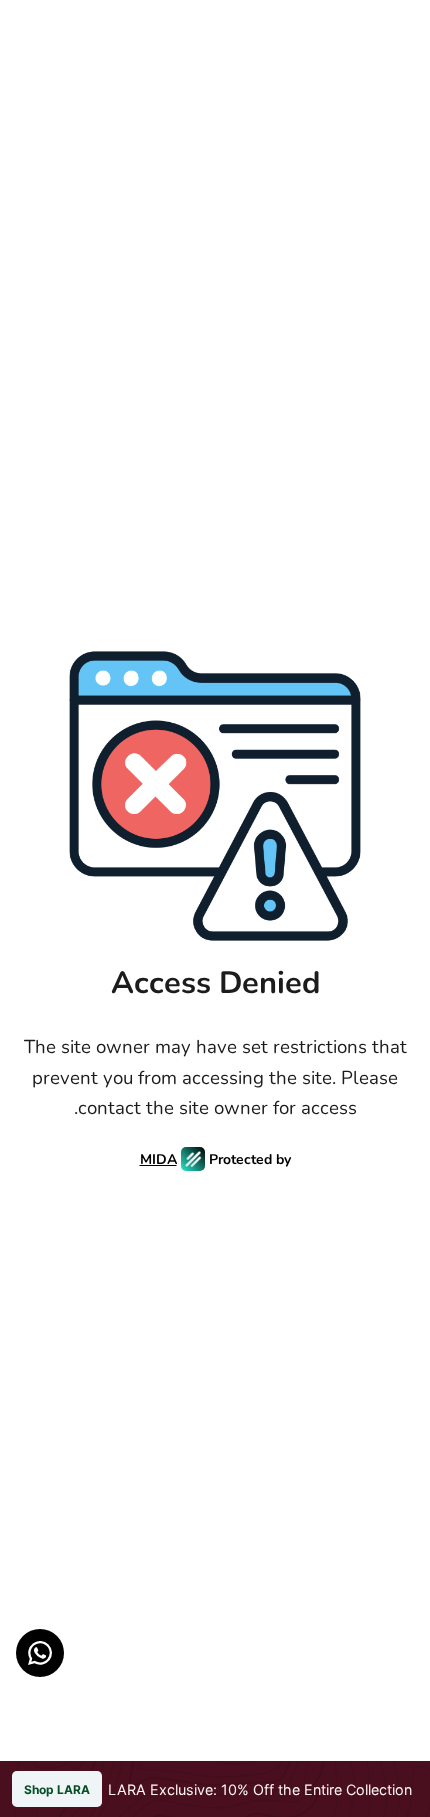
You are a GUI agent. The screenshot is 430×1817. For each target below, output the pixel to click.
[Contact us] (40, 1653)
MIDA (158, 1159)
